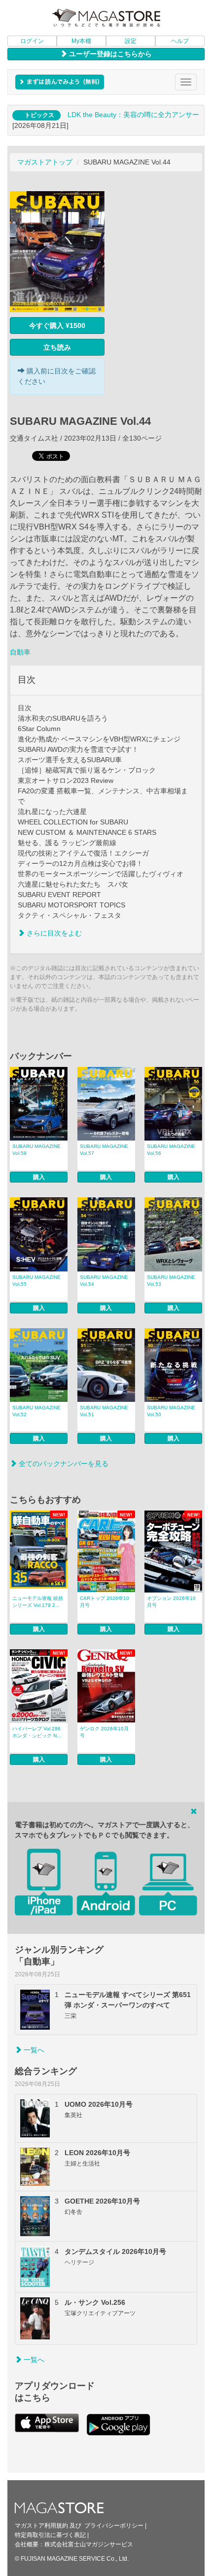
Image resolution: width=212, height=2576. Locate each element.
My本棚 (81, 41)
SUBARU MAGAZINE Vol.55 (36, 1281)
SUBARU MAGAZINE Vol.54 (104, 1281)
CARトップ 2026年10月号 (105, 1602)
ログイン (32, 41)
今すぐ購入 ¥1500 (57, 326)
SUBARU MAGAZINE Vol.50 (171, 1411)
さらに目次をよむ (53, 933)
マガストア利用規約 (41, 2526)
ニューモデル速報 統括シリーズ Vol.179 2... (38, 1602)
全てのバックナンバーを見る (63, 1464)
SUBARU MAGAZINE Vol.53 (171, 1281)
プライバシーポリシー (114, 2526)
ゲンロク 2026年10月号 (104, 1732)
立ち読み (57, 347)
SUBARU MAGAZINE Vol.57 (104, 1150)
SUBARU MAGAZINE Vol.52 (36, 1411)
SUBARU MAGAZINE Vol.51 (104, 1411)
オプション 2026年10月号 (171, 1602)
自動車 (20, 652)
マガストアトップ (45, 162)
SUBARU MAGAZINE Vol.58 (36, 1150)
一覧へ (33, 2050)
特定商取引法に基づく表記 (50, 2535)
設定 (131, 41)
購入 (39, 1177)
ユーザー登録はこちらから (109, 54)
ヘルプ (180, 41)
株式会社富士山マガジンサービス (89, 2544)
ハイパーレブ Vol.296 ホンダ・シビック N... (37, 1732)
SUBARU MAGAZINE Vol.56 (171, 1150)
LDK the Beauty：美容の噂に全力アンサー (133, 115)
